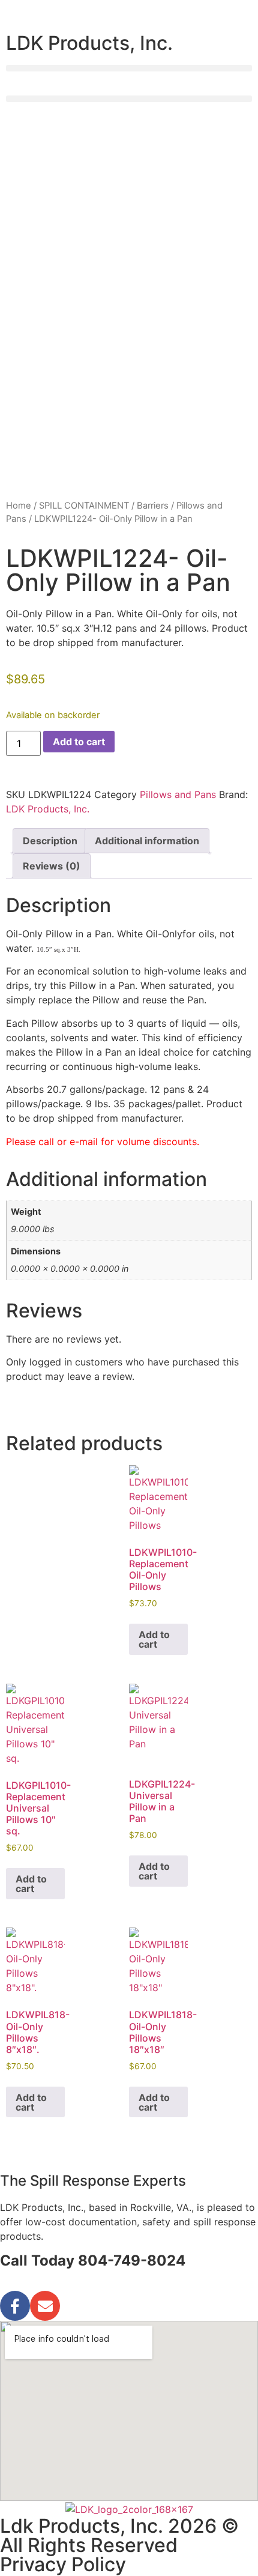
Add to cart (79, 742)
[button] (129, 68)
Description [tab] (50, 841)
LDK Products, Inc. (48, 809)
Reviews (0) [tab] (52, 866)
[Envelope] (45, 2306)
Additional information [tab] (147, 841)
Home (19, 506)
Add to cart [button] (154, 1639)
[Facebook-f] (15, 2306)
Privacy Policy (63, 2564)
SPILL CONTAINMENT (84, 506)
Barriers (153, 506)
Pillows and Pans (178, 794)
